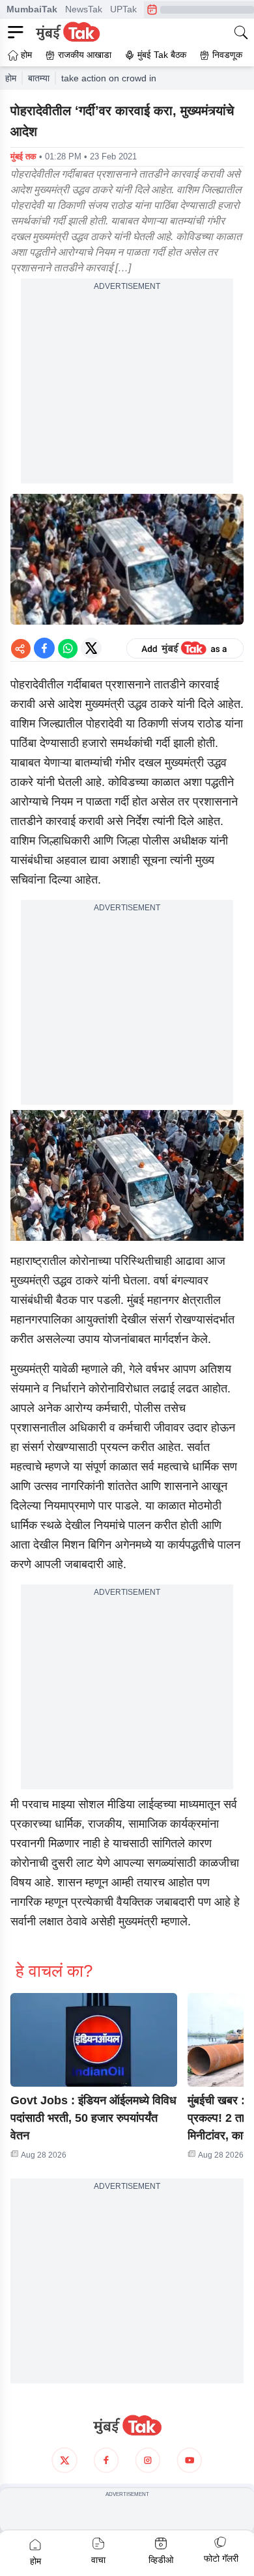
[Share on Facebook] (44, 648)
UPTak (123, 9)
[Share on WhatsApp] (68, 648)
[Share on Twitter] (91, 648)
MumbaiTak (32, 9)
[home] (127, 2426)
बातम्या (39, 78)
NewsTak (84, 9)
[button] (94, 2040)
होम (11, 78)
